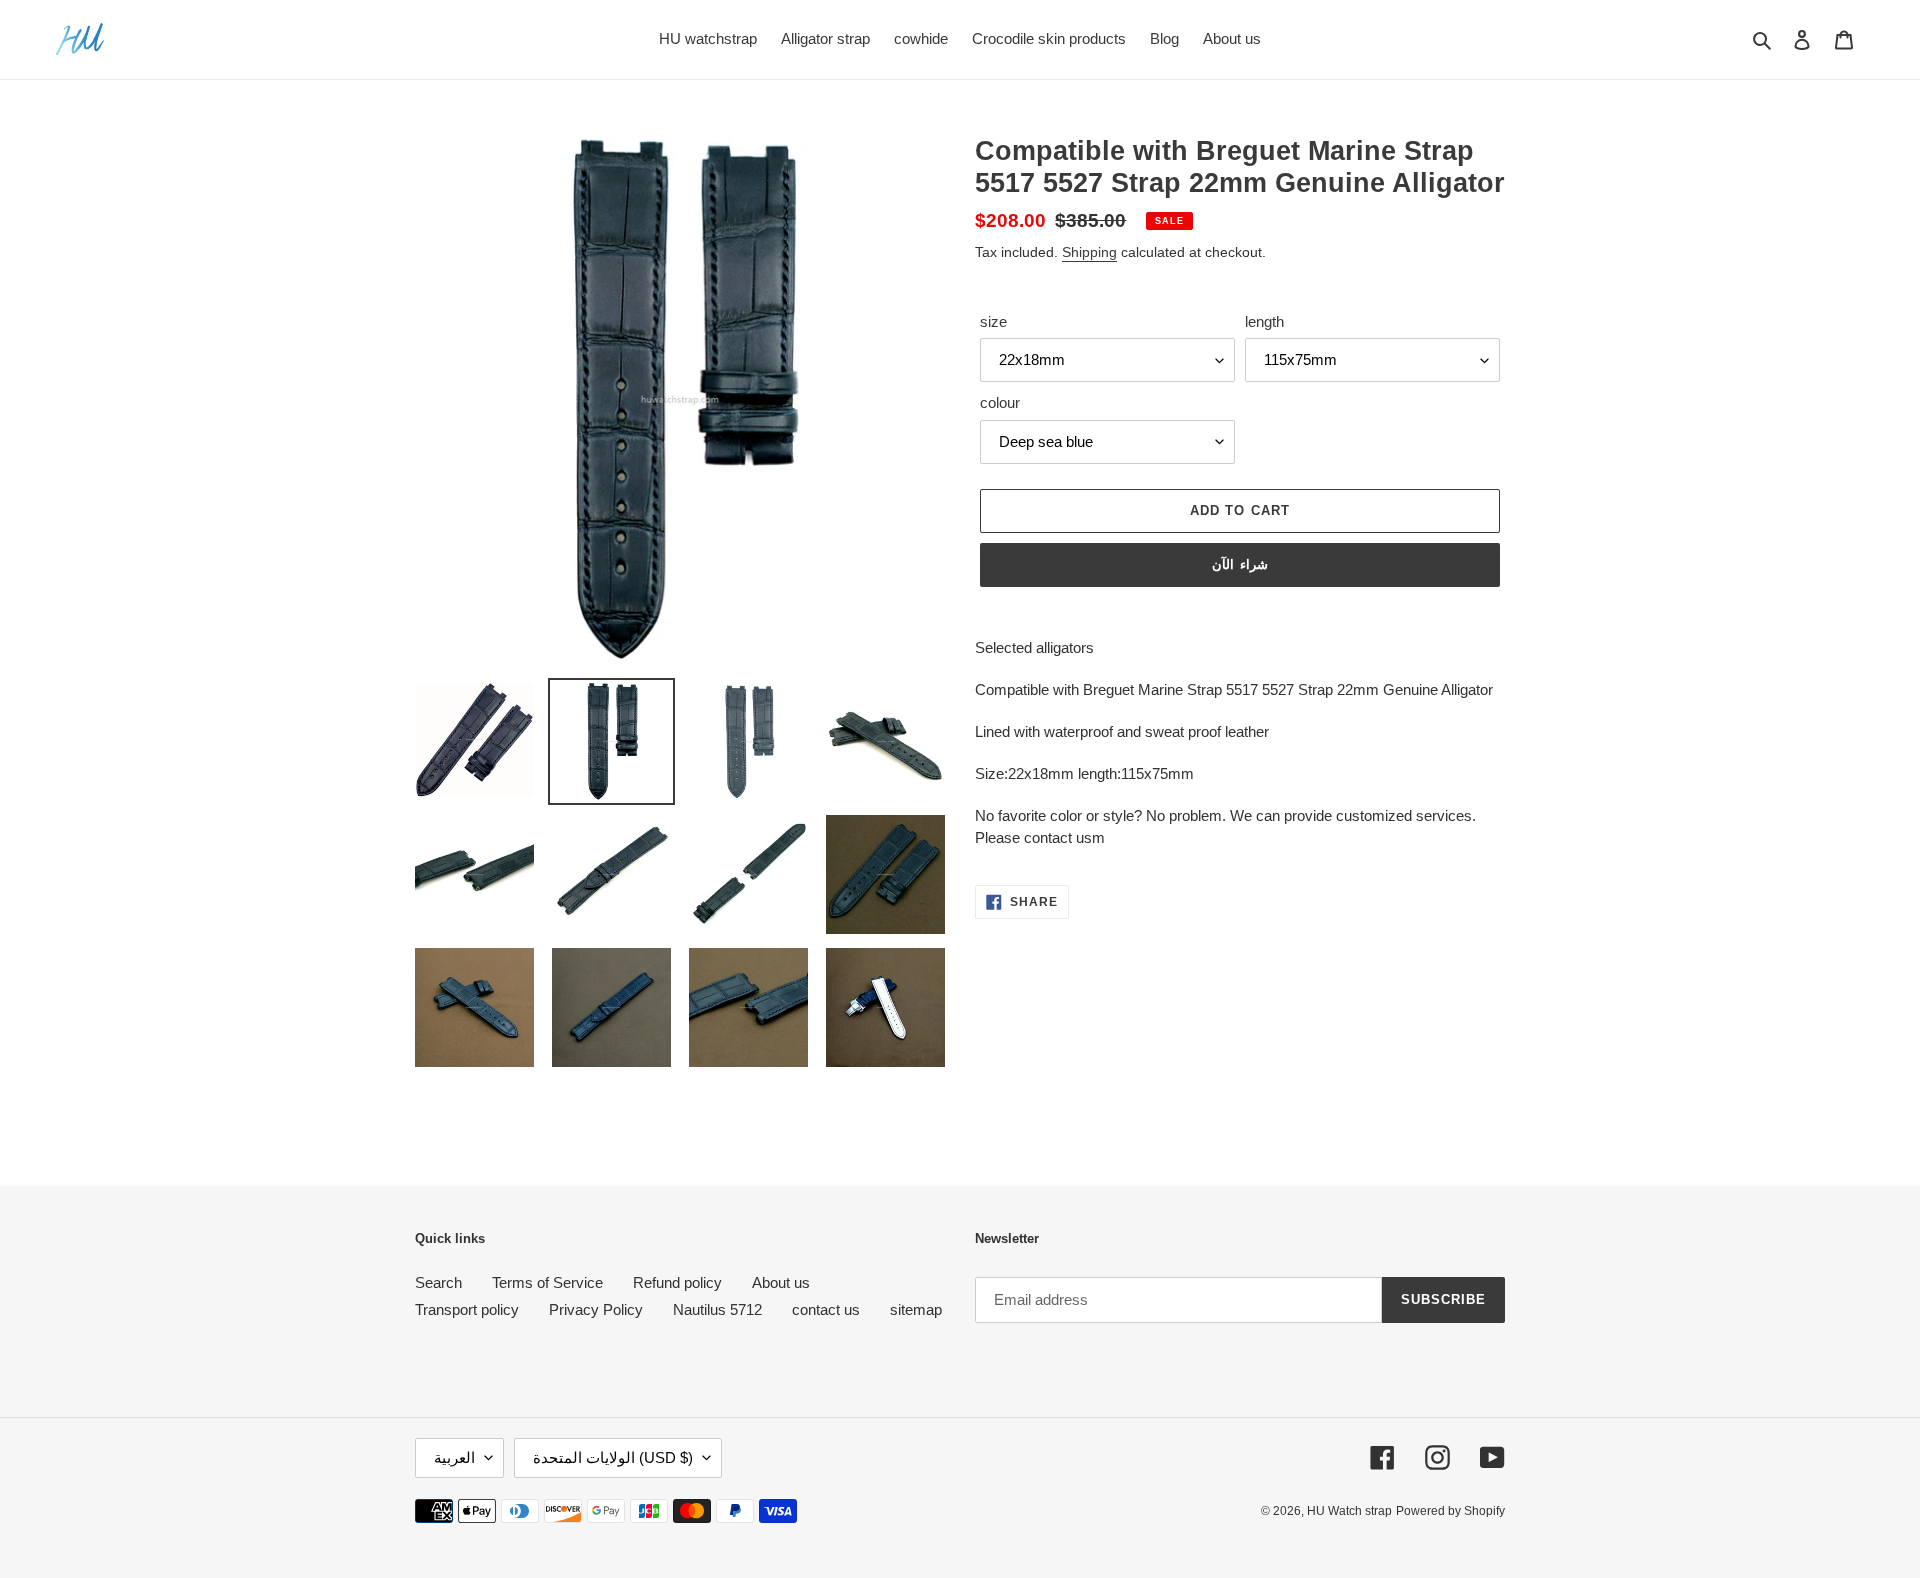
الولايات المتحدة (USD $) (613, 1457)
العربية (454, 1457)
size (993, 321)
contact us (826, 1309)
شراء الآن (1239, 564)
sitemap (916, 1309)
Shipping (1089, 252)
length (1264, 321)
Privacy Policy (596, 1309)
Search (438, 1282)
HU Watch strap (1349, 1511)
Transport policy (467, 1309)
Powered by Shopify (1450, 1511)
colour (1000, 402)
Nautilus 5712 (717, 1309)
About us (781, 1282)
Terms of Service (547, 1282)
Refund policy (677, 1282)
